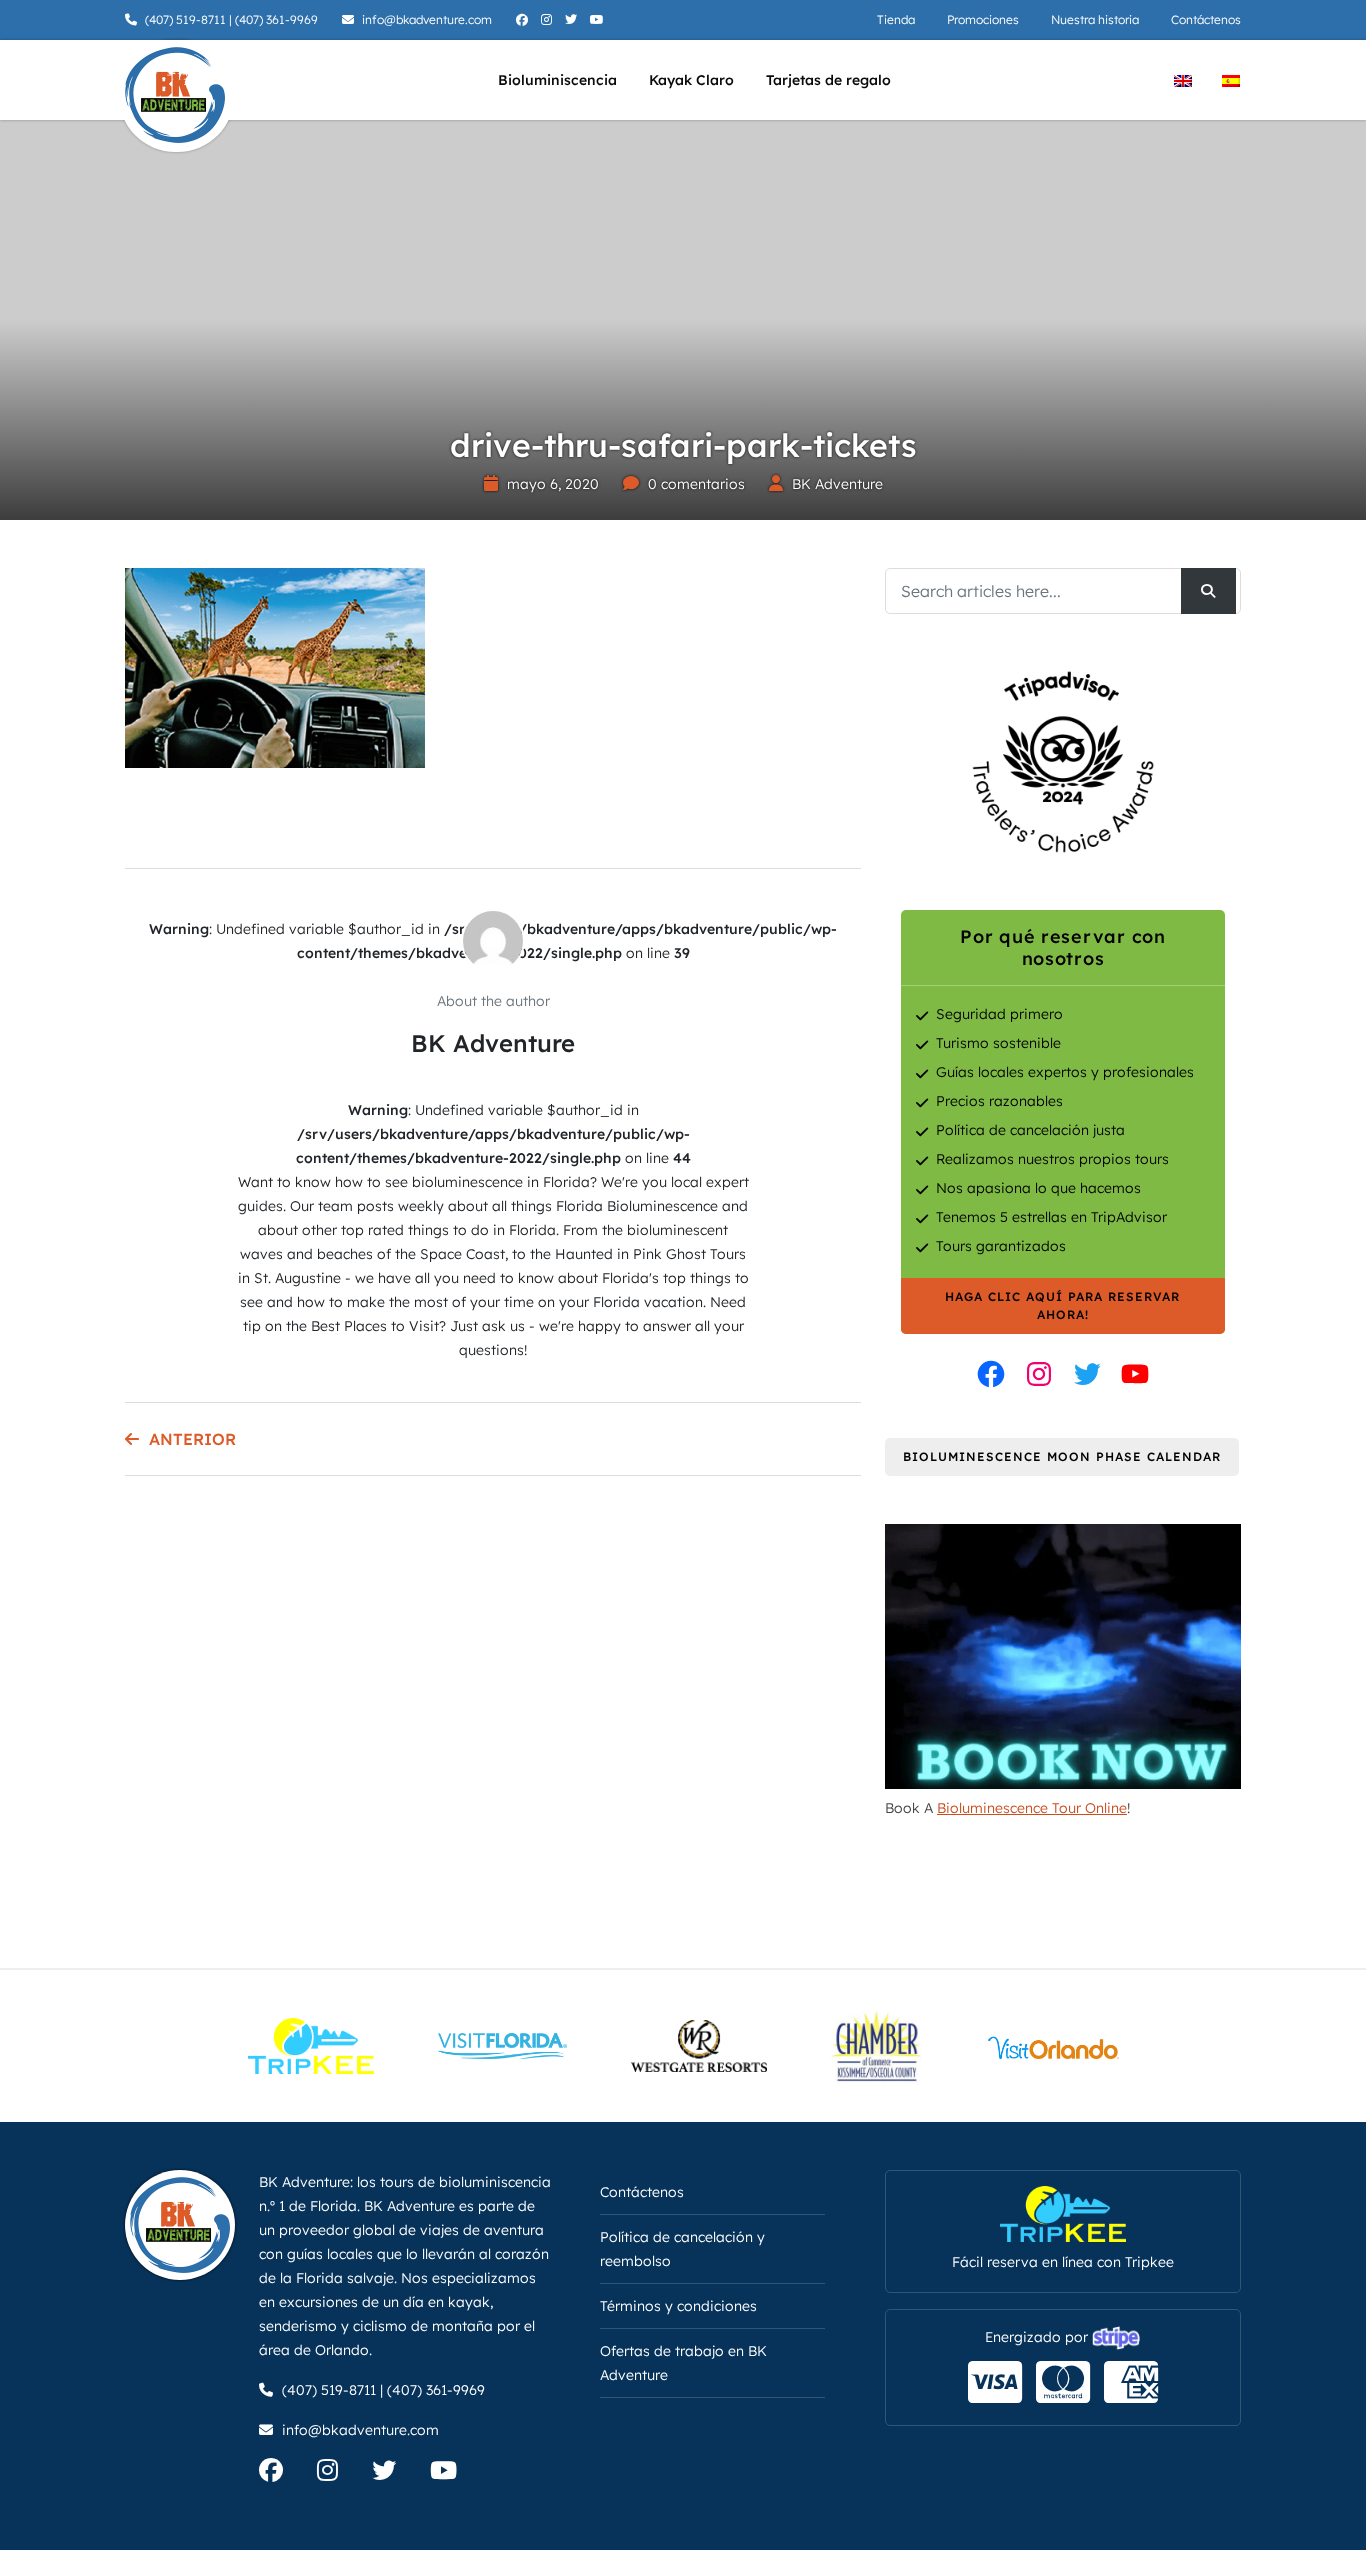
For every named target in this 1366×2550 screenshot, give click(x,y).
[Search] (1208, 591)
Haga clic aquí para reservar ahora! (1062, 1305)
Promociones (983, 19)
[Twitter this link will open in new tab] (1087, 1374)
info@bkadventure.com (427, 19)
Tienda (896, 19)
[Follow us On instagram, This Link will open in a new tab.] (342, 2474)
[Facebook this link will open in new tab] (991, 1374)
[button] (45, 2505)
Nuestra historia (1095, 19)
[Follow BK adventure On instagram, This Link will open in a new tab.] (549, 19)
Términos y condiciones (678, 2306)
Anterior (192, 1439)
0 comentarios (696, 484)
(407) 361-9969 (276, 19)
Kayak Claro (691, 80)
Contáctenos (1206, 19)
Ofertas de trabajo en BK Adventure (683, 2363)
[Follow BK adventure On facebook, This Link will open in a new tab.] (524, 19)
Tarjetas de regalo (828, 80)
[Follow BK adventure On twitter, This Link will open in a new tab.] (573, 19)
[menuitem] (1183, 79)
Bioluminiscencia (557, 80)
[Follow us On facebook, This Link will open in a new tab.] (286, 2474)
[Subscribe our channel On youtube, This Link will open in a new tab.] (458, 2474)
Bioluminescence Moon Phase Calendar (1062, 1456)
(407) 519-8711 (185, 19)
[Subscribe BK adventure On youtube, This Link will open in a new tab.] (599, 19)
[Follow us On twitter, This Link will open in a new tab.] (399, 2474)
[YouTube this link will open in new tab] (1135, 1374)
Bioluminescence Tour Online (1032, 1808)
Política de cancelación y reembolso (682, 2249)
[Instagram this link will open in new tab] (1039, 1374)
